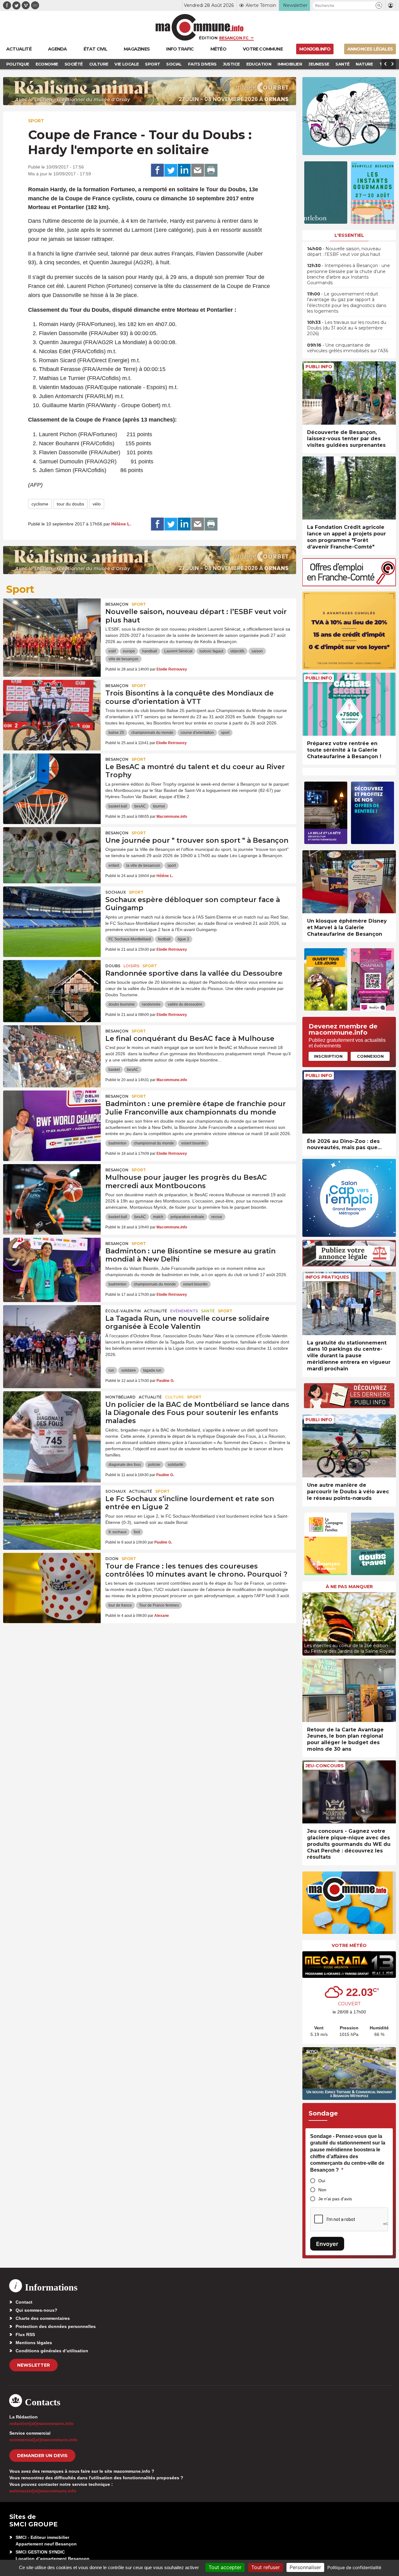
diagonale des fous (125, 1465)
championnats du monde (152, 733)
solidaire (129, 1370)
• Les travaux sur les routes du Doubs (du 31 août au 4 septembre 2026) (347, 328)
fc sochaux (118, 1532)
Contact (24, 2302)
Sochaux (116, 892)
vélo (97, 504)
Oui (322, 2181)
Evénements (184, 1311)
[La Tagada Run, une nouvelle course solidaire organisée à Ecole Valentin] (52, 1333)
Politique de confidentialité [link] (354, 2567)
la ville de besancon (143, 866)
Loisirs (131, 966)
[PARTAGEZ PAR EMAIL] (198, 170)
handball (150, 651)
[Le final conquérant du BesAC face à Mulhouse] (52, 1053)
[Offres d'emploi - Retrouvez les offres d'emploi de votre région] (349, 585)
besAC (140, 806)
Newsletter (34, 2365)
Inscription (328, 1056)
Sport (36, 121)
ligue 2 (183, 939)
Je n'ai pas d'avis (335, 2199)
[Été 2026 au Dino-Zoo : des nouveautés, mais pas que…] (349, 1102)
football (164, 939)
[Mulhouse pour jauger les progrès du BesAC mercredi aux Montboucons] (52, 1192)
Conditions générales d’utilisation (52, 2351)
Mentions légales (34, 2343)
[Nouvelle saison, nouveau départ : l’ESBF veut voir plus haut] (52, 627)
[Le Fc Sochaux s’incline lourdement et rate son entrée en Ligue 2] (52, 1514)
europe (129, 651)
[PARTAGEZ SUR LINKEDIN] (184, 170)
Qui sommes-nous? (36, 2310)
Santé (208, 1311)
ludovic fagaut (211, 651)
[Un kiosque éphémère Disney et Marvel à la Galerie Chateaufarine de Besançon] (349, 882)
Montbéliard (120, 1397)
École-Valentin (123, 1311)
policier (154, 1465)
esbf (112, 651)
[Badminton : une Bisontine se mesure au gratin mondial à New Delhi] (52, 1266)
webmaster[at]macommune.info (43, 2491)
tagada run (152, 1370)
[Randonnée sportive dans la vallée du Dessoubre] (52, 988)
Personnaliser (305, 2567)
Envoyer (327, 2244)
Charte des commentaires (43, 2318)
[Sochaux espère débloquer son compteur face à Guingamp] (52, 915)
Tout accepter (225, 2567)
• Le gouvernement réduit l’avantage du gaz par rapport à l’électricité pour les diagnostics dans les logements (347, 302)
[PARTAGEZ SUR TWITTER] (171, 170)
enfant (114, 866)
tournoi (159, 806)
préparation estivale (187, 1217)
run (111, 1370)
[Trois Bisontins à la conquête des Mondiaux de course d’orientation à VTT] (52, 708)
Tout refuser (266, 2567)
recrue (217, 1217)
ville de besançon (123, 659)
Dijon (112, 1559)
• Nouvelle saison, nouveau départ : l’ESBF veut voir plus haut (344, 251)
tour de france (120, 1605)
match (158, 1217)
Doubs (113, 966)
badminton (118, 1143)
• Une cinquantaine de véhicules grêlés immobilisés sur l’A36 (348, 348)
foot (137, 1532)
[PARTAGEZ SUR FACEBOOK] (157, 170)
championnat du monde (154, 1143)
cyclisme (40, 504)
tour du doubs (70, 504)
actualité (156, 1311)
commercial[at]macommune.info (43, 2440)
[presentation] (307, 1622)
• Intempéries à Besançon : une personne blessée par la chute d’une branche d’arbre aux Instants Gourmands (349, 274)
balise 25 (116, 733)
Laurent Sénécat (178, 651)
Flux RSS (25, 2334)
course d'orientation (197, 733)
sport (225, 733)
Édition (208, 38)
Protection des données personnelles (56, 2326)
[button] (379, 5)
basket (114, 1070)
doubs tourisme (122, 1004)
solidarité (175, 1465)
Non (322, 2190)
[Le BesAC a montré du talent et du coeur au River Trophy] (52, 782)
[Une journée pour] (52, 855)
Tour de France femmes (159, 1605)
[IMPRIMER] (211, 170)
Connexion (370, 1056)
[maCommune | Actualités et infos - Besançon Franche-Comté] (200, 27)
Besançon (117, 604)
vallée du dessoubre (185, 1004)
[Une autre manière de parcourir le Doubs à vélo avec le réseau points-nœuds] (349, 1446)
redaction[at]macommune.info (41, 2423)
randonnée (151, 1004)
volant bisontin (193, 1143)
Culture (174, 1397)
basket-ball (118, 806)
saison (257, 651)
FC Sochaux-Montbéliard (130, 939)
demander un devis (42, 2456)
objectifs (237, 651)
